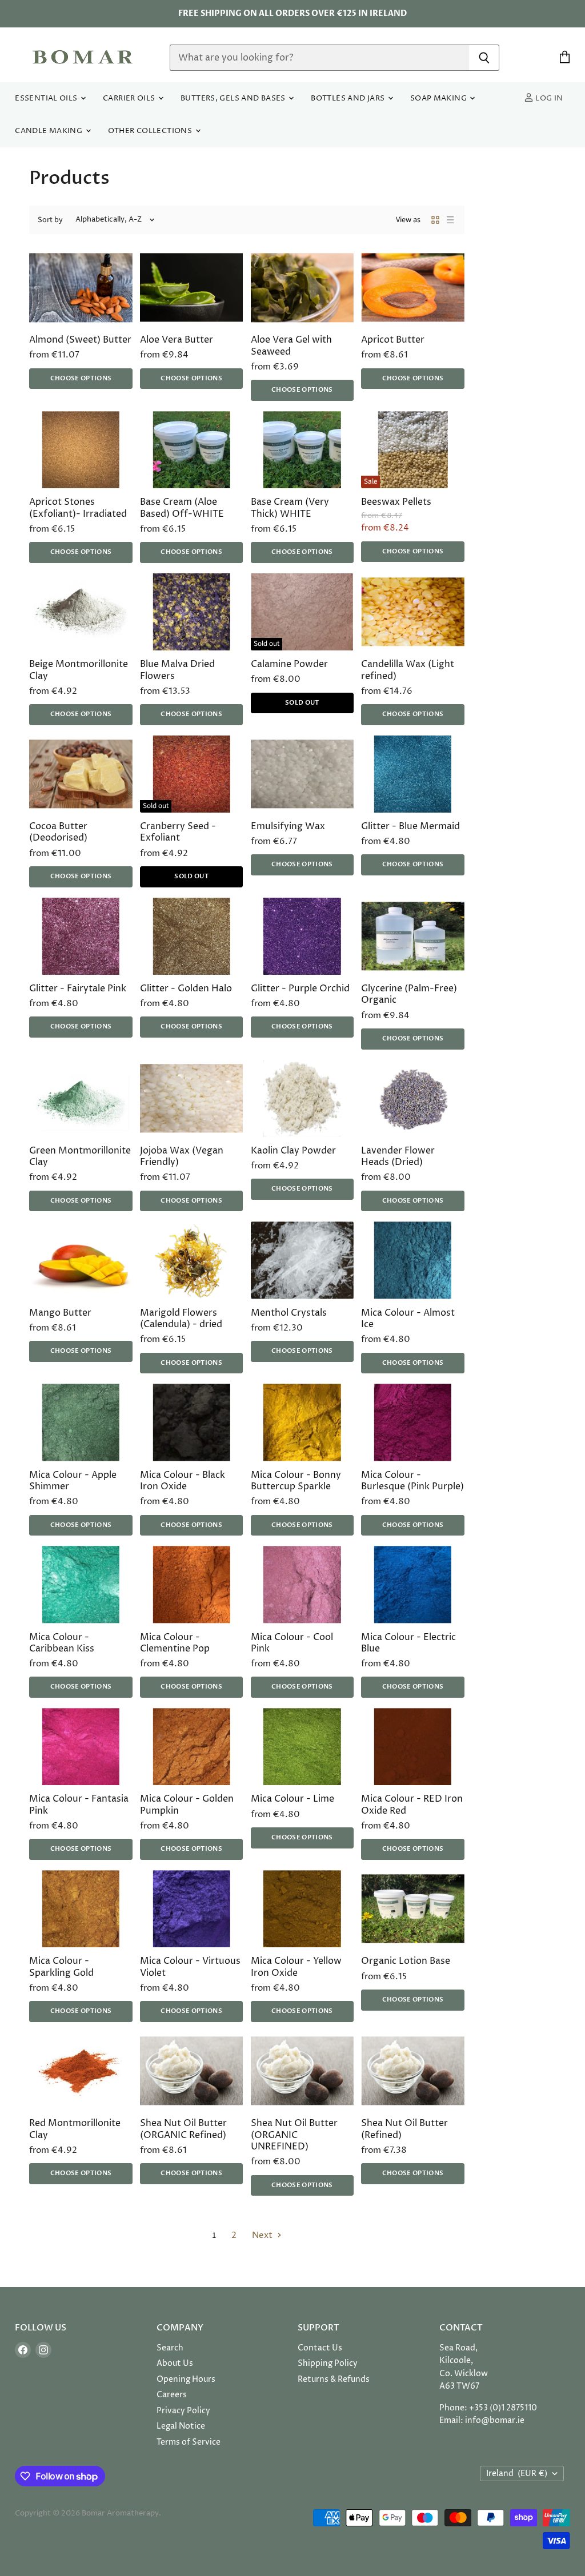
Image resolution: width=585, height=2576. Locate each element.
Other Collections (151, 131)
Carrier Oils (130, 99)
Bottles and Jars (349, 99)
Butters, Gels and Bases (234, 99)
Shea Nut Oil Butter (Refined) (404, 2129)
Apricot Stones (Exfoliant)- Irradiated (78, 508)
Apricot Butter (393, 340)
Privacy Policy (183, 2411)
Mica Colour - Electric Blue (408, 1643)
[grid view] (435, 220)
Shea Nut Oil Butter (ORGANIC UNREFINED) (294, 2135)
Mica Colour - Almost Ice (408, 1319)
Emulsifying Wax (288, 827)
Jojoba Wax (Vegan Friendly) (182, 1157)
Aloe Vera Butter (177, 340)
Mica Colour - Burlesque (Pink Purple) (412, 1481)
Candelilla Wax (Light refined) (408, 670)
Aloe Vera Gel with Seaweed (291, 346)
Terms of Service (189, 2442)
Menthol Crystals (289, 1313)
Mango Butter (60, 1313)
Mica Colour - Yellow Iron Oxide (296, 1967)
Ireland (517, 2473)
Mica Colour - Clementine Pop (175, 1643)
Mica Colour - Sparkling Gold (61, 1967)
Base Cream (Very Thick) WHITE (290, 508)
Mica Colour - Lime (292, 1799)
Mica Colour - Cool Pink (292, 1643)
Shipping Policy (328, 2363)
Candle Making (49, 131)
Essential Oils (47, 99)
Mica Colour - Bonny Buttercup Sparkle (296, 1481)
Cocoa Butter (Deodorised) (58, 832)
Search (170, 2348)
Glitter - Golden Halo (186, 989)
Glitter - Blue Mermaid (410, 827)
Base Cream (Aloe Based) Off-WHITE (182, 508)
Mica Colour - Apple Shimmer (73, 1481)
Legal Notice (181, 2426)
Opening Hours (186, 2379)
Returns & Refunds (334, 2379)
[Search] (484, 58)
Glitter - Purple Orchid (300, 989)
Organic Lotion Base (406, 1961)
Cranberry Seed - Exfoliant (178, 832)
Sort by (50, 220)
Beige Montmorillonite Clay (79, 670)
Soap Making (440, 99)
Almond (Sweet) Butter (80, 340)
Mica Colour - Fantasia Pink (79, 1805)
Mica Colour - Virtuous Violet (190, 1967)
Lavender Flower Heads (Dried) (398, 1157)
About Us (175, 2363)
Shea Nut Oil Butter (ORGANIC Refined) (183, 2129)
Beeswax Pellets (396, 502)
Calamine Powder (289, 664)
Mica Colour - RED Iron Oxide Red (412, 1805)
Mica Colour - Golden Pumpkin (187, 1805)
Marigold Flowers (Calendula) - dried (181, 1319)
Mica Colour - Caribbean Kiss (62, 1643)
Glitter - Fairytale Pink (78, 989)
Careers (172, 2395)
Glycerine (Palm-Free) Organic (409, 994)
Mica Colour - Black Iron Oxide (183, 1481)
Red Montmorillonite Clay (75, 2129)
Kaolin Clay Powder (293, 1151)
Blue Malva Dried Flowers (177, 670)
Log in (548, 99)
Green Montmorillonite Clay (80, 1157)
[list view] (450, 220)
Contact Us (320, 2348)
